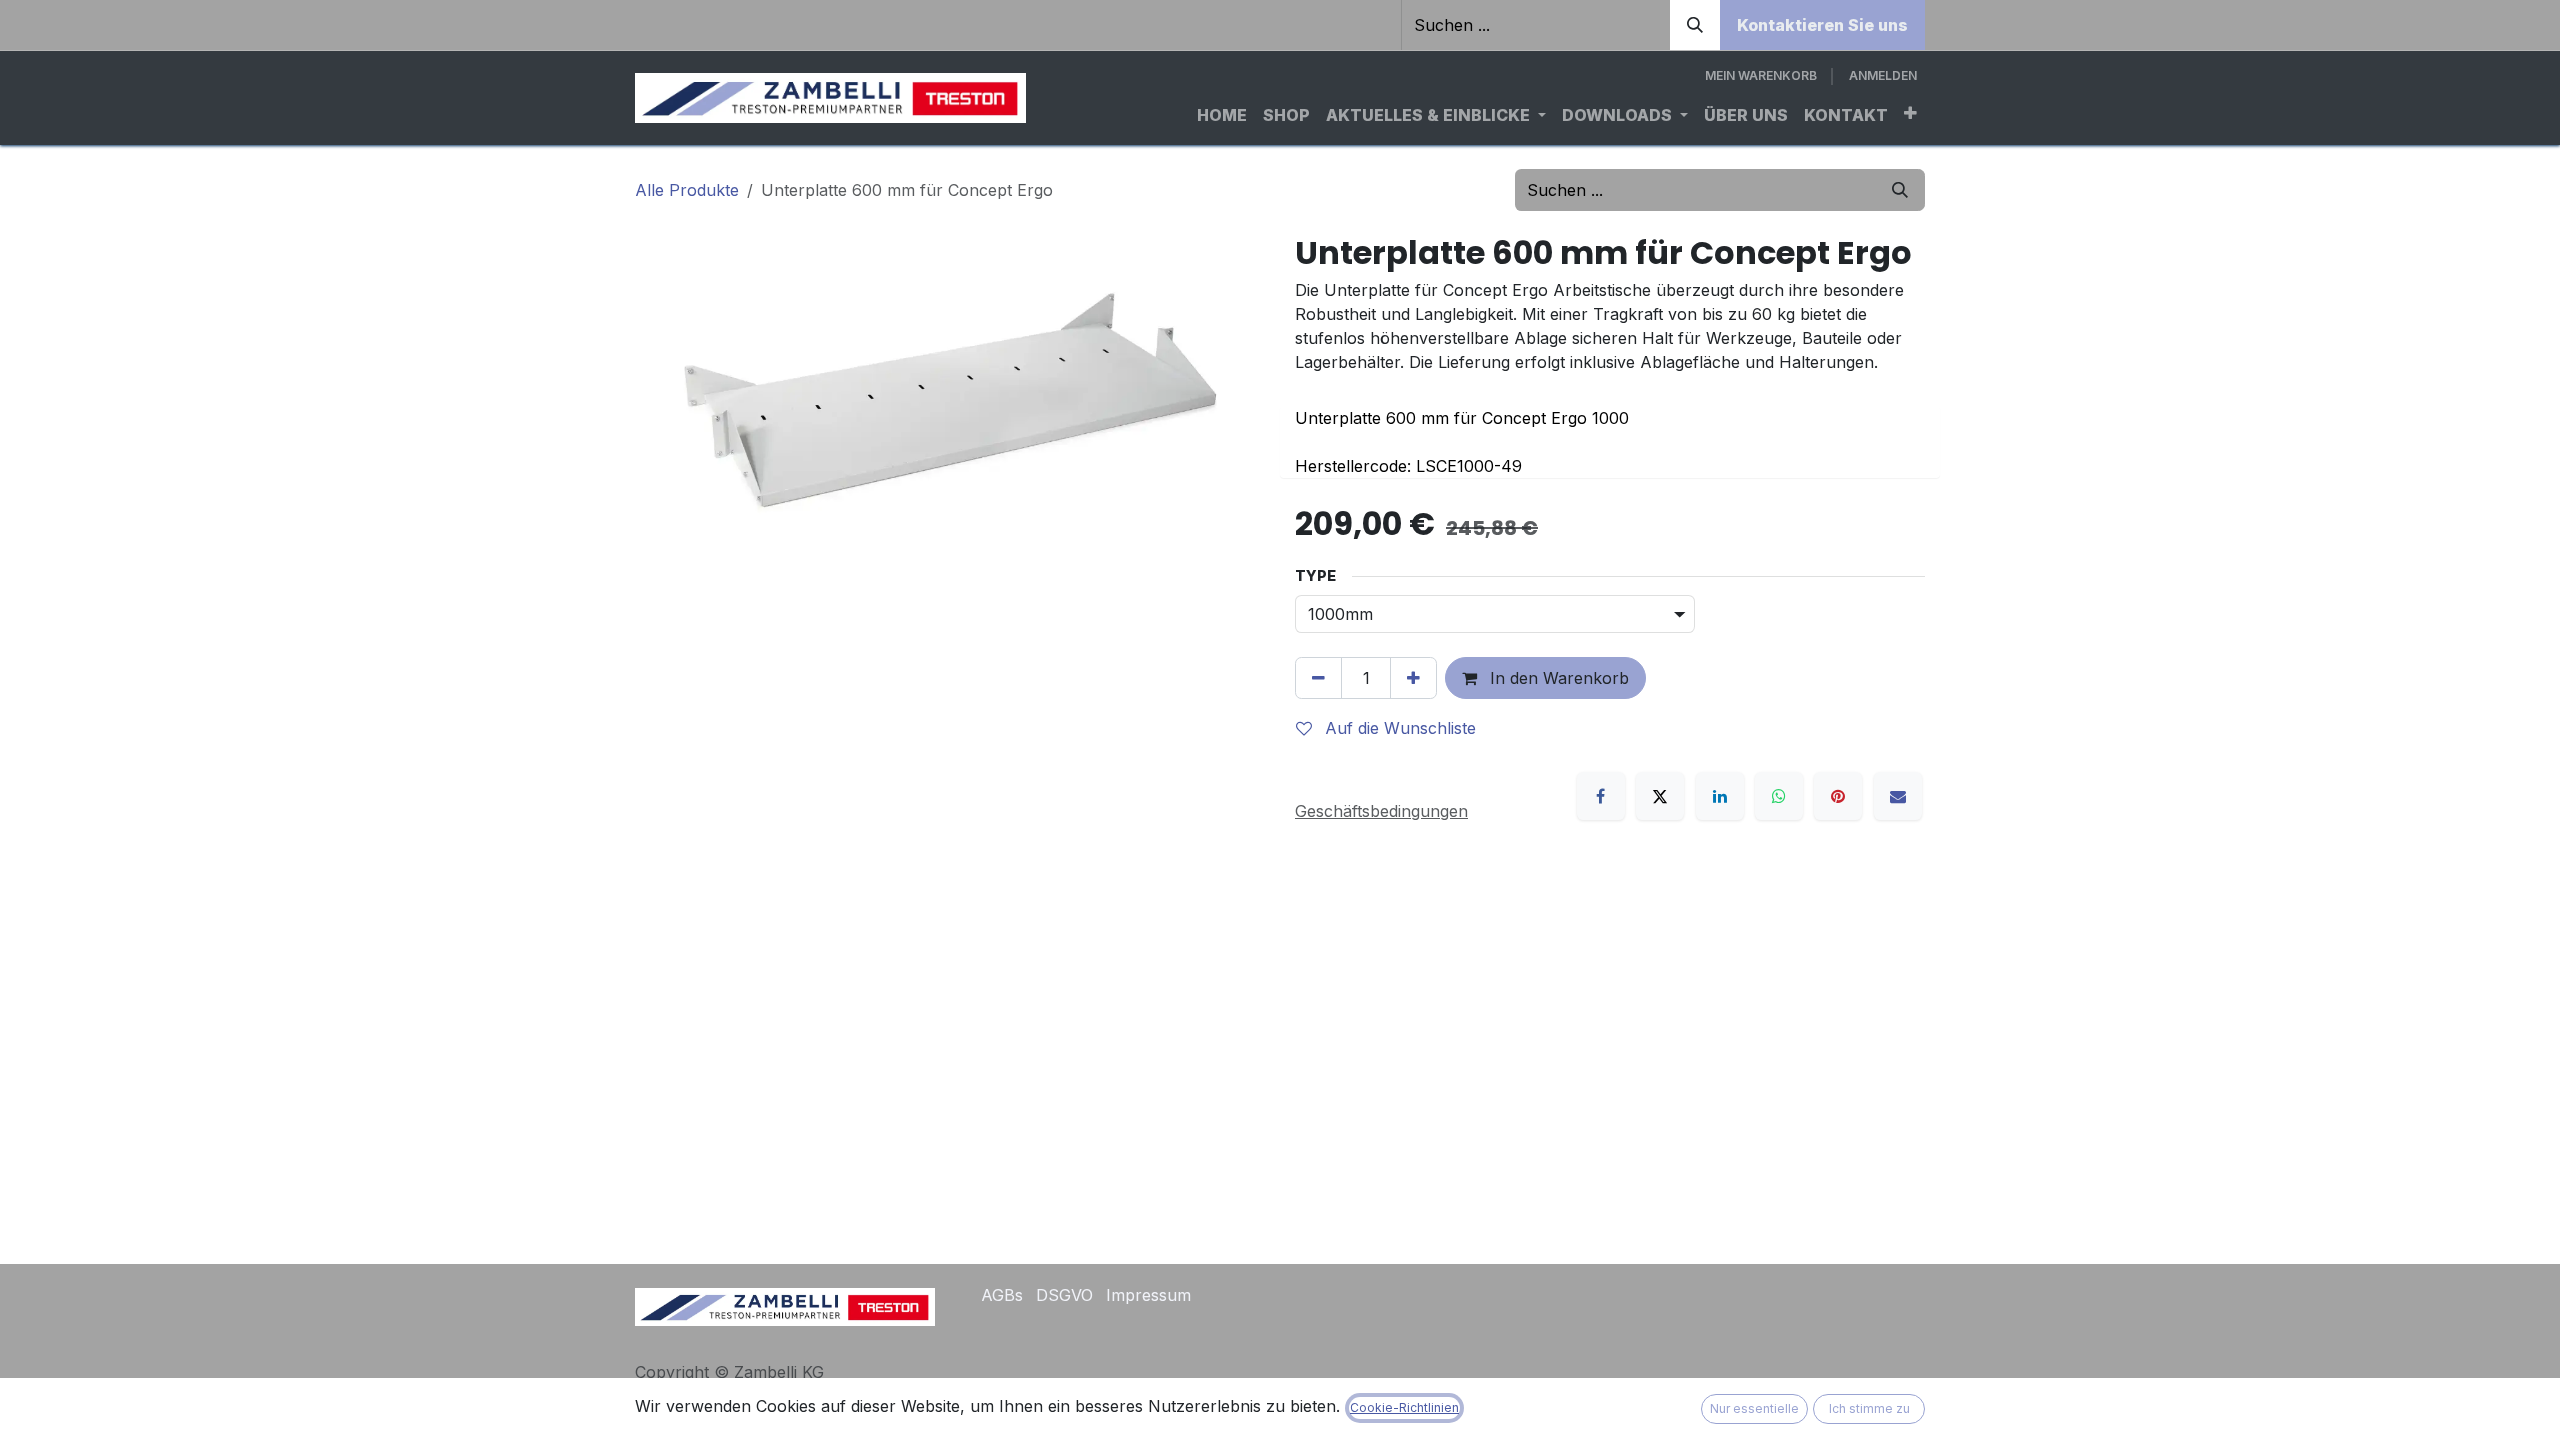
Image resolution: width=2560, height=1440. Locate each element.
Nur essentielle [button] (1754, 1408)
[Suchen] (1695, 25)
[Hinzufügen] (1413, 678)
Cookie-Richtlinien (1404, 1407)
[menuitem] (1222, 115)
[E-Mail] (1898, 796)
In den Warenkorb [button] (1557, 678)
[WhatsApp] (1779, 796)
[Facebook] (1601, 796)
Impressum (1148, 1295)
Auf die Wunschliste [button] (1398, 728)
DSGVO (1064, 1295)
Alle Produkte (687, 190)
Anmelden (1883, 75)
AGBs (1002, 1295)
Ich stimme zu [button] (1869, 1408)
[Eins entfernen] (1318, 678)
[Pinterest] (1838, 796)
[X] (1660, 796)
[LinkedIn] (1720, 796)
